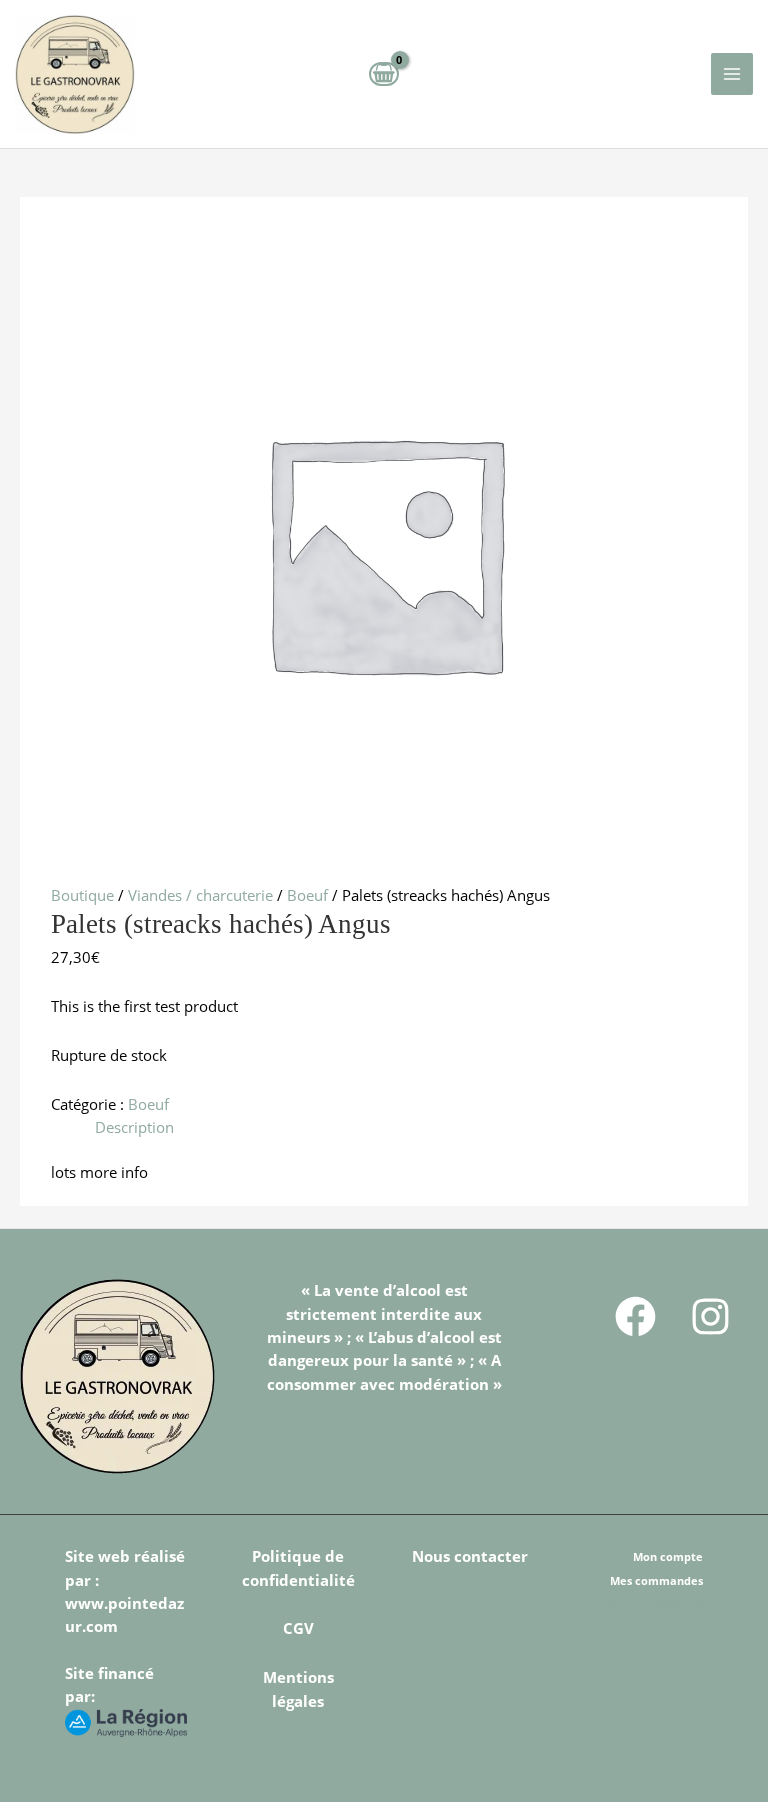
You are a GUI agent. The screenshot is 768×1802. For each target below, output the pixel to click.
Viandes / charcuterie (200, 895)
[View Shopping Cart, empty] (384, 74)
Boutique (82, 895)
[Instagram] (710, 1316)
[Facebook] (635, 1316)
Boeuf (307, 895)
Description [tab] (134, 1127)
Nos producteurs (657, 1603)
